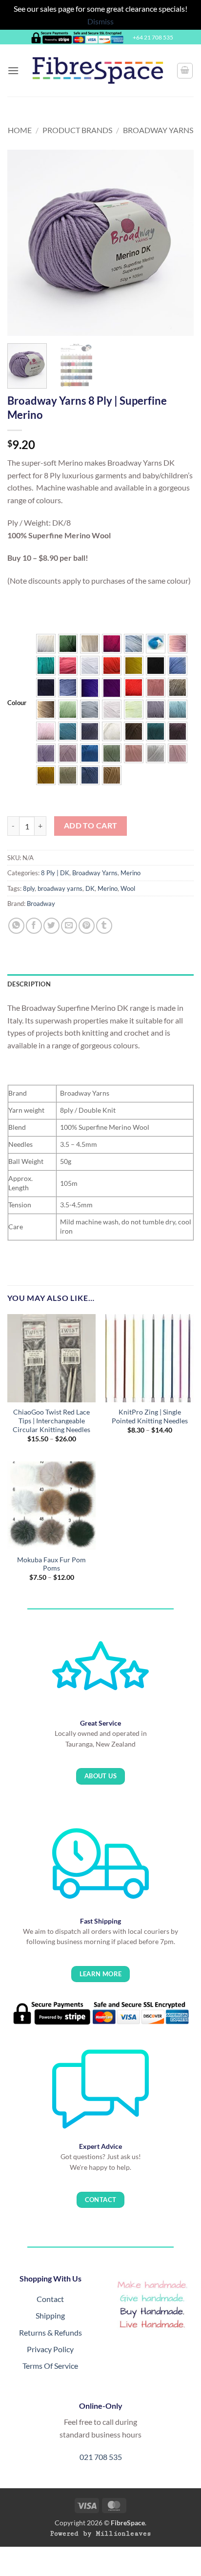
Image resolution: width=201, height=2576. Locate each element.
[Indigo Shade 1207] (90, 731)
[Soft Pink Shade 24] (178, 644)
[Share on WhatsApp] (16, 926)
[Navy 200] (46, 688)
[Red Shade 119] (112, 666)
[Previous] (23, 243)
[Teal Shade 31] (46, 666)
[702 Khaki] (68, 775)
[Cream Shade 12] (90, 644)
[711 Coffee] (134, 731)
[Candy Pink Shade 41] (68, 666)
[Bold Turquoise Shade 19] (156, 644)
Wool (128, 888)
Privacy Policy (50, 2349)
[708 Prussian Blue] (90, 775)
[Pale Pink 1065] (46, 731)
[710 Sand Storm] (112, 775)
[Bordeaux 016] (112, 644)
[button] (13, 70)
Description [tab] (29, 984)
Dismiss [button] (100, 21)
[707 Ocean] (90, 753)
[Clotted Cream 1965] (112, 731)
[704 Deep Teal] (156, 731)
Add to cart (91, 826)
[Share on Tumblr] (104, 926)
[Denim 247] (68, 688)
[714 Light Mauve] (68, 753)
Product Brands (77, 130)
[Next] (178, 243)
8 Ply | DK (55, 873)
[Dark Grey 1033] (156, 709)
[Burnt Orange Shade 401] (134, 688)
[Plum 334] (112, 688)
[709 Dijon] (46, 775)
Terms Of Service (50, 2366)
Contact (50, 2299)
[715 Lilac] (46, 753)
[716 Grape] (178, 731)
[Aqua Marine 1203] (68, 731)
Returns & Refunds (50, 2332)
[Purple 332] (90, 688)
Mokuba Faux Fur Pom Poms (51, 1564)
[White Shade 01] (46, 644)
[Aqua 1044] (178, 709)
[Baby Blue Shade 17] (134, 644)
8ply (29, 888)
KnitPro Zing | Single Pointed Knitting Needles (150, 1416)
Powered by (101, 2534)
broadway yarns (60, 888)
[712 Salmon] (134, 753)
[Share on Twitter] (51, 926)
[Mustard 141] (134, 666)
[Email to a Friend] (69, 926)
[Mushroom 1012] (112, 709)
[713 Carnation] (178, 753)
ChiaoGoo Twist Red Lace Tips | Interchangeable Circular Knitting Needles (51, 1421)
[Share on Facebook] (34, 926)
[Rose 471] (156, 688)
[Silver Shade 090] (90, 666)
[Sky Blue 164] (178, 666)
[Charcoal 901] (178, 688)
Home (20, 130)
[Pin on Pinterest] (87, 926)
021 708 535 (101, 2457)
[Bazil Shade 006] (68, 644)
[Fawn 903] (46, 709)
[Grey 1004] (90, 709)
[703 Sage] (112, 753)
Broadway (41, 904)
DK (90, 888)
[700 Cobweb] (156, 753)
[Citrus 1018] (134, 709)
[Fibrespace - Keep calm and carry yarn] (98, 70)
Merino (131, 873)
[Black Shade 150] (156, 666)
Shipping (50, 2315)
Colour (17, 703)
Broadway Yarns (158, 130)
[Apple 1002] (68, 709)
